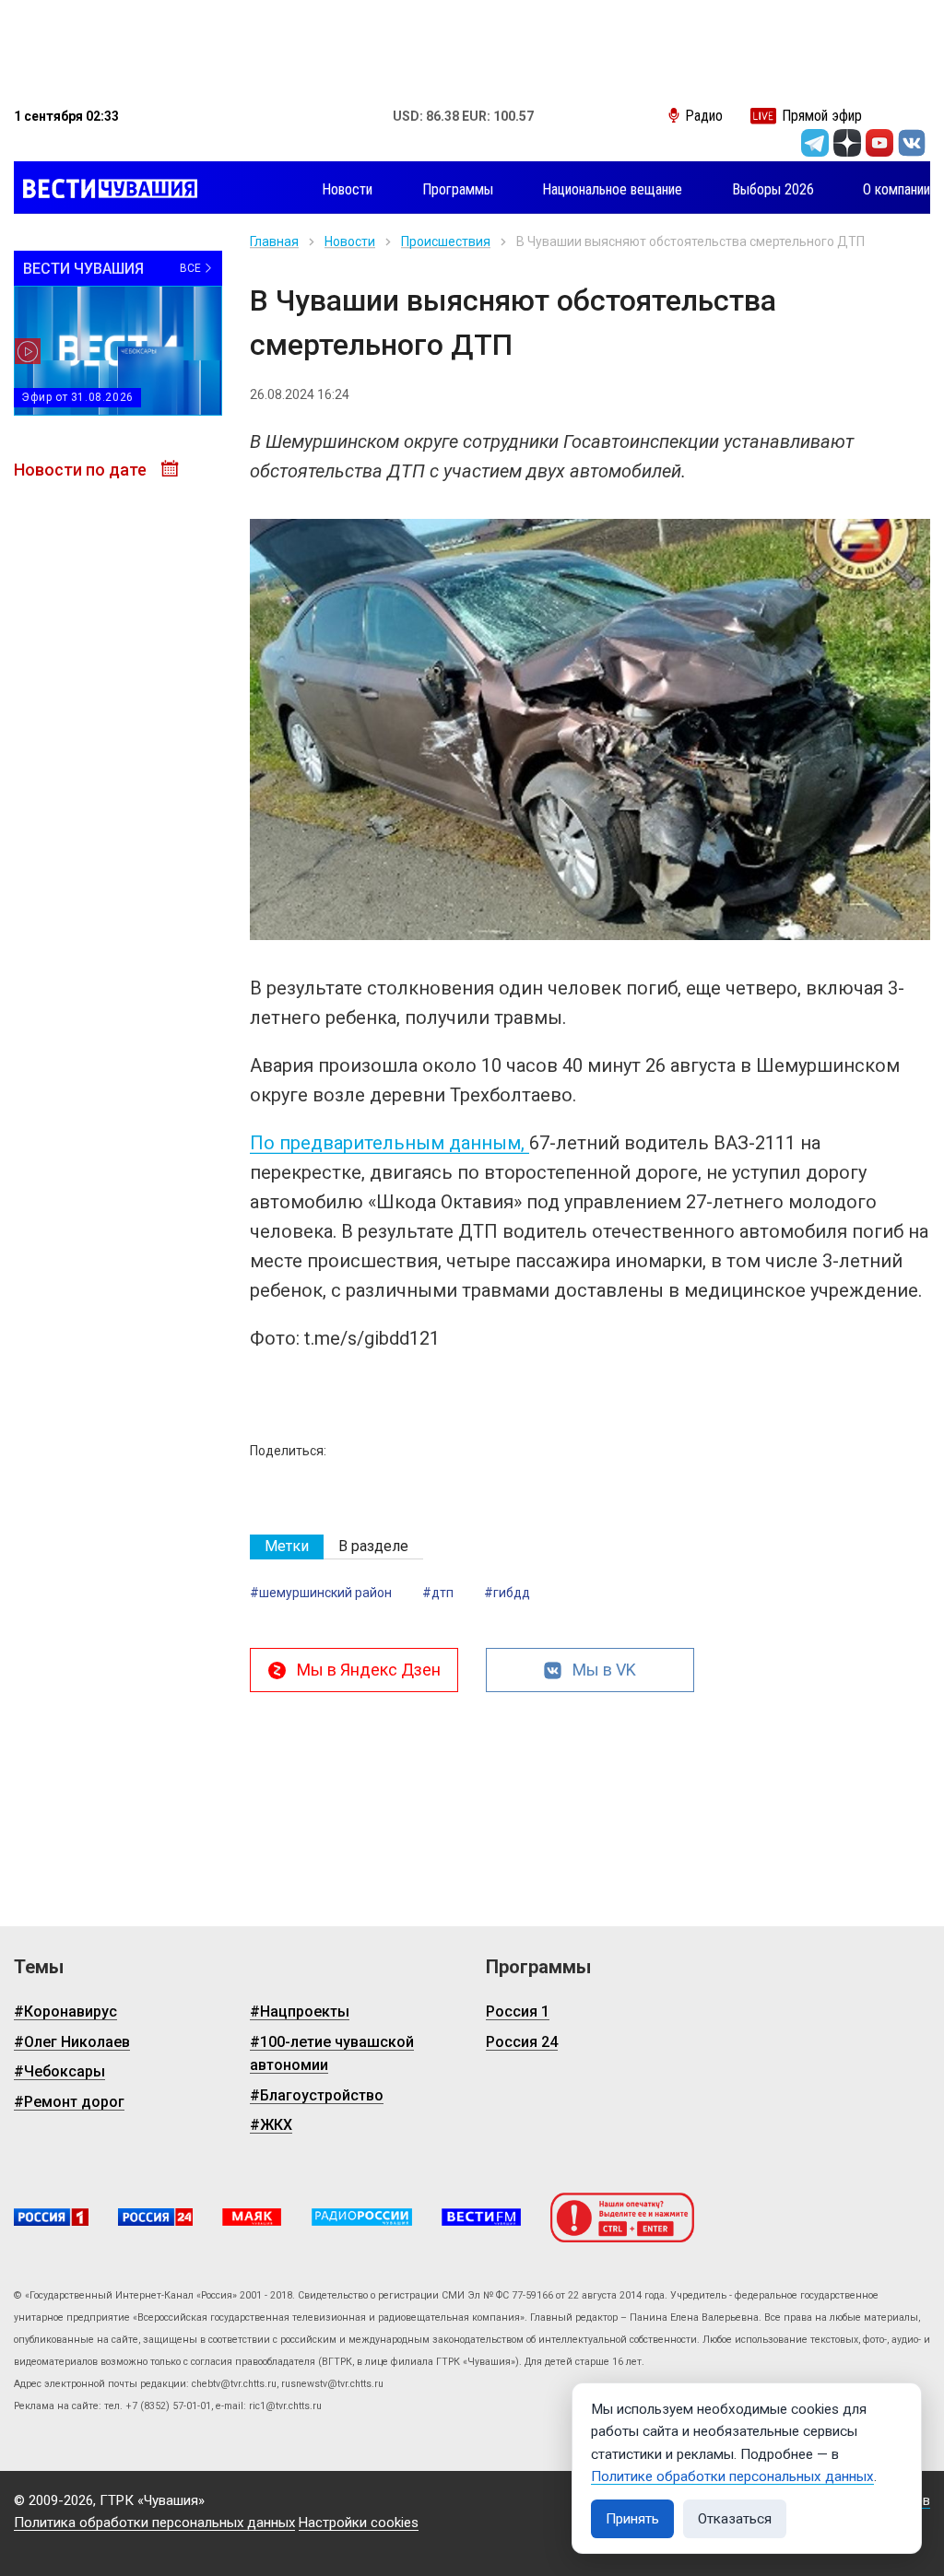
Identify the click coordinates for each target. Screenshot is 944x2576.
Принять (632, 2519)
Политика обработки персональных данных (154, 2523)
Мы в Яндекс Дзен (369, 1670)
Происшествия (446, 241)
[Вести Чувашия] (106, 190)
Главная (274, 241)
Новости (350, 241)
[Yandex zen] (847, 143)
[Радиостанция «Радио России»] (362, 2217)
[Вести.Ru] (155, 2217)
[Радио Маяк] (252, 2217)
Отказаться (735, 2519)
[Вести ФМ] (481, 2217)
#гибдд (507, 1593)
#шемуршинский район (321, 1593)
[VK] (912, 143)
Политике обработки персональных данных (732, 2476)
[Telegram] (815, 143)
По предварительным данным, (389, 1143)
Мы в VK (604, 1670)
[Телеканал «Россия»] (51, 2217)
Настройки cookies (359, 2523)
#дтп (438, 1593)
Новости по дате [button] (82, 470)
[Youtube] (879, 143)
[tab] (287, 1547)
